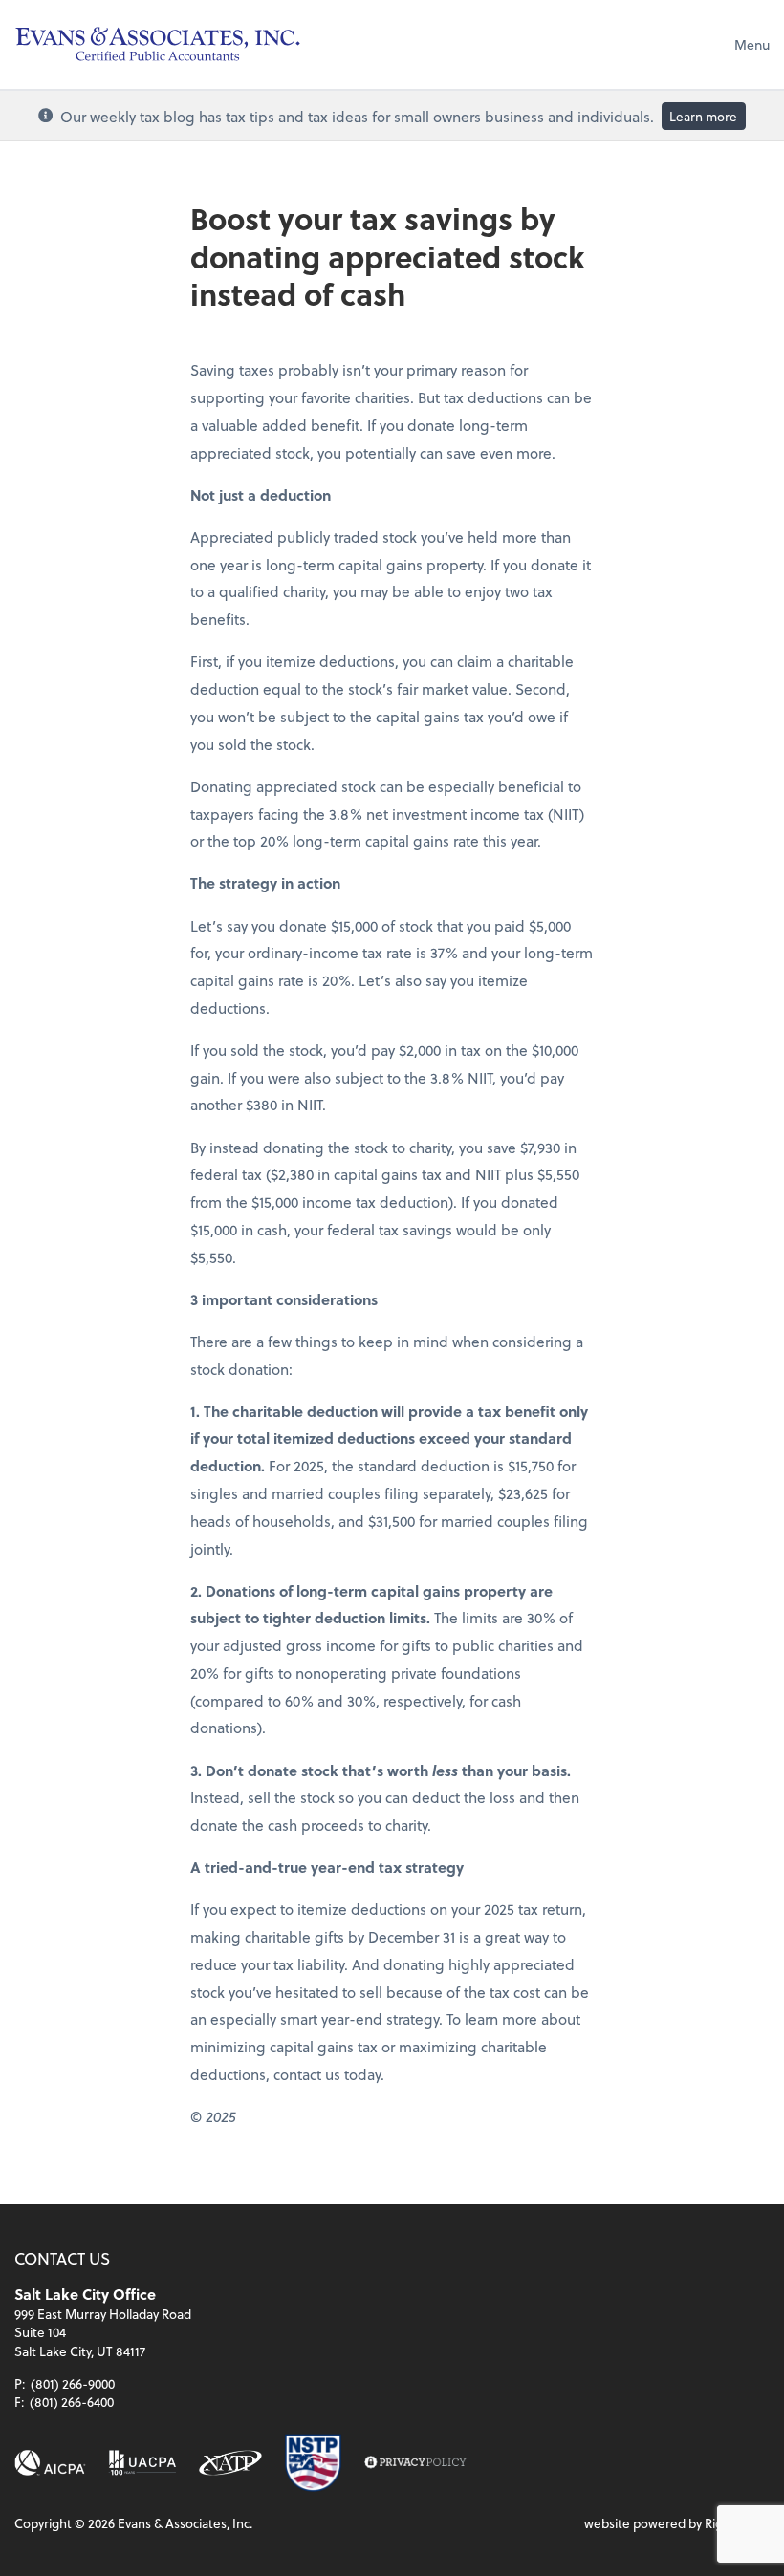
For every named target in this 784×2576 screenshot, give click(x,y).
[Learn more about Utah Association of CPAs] (142, 2463)
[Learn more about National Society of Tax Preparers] (313, 2463)
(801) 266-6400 (72, 2402)
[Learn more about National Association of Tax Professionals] (230, 2463)
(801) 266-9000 (73, 2383)
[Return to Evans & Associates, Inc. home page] (158, 44)
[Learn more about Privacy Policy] (415, 2463)
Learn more (703, 116)
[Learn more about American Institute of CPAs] (50, 2463)
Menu (752, 44)
